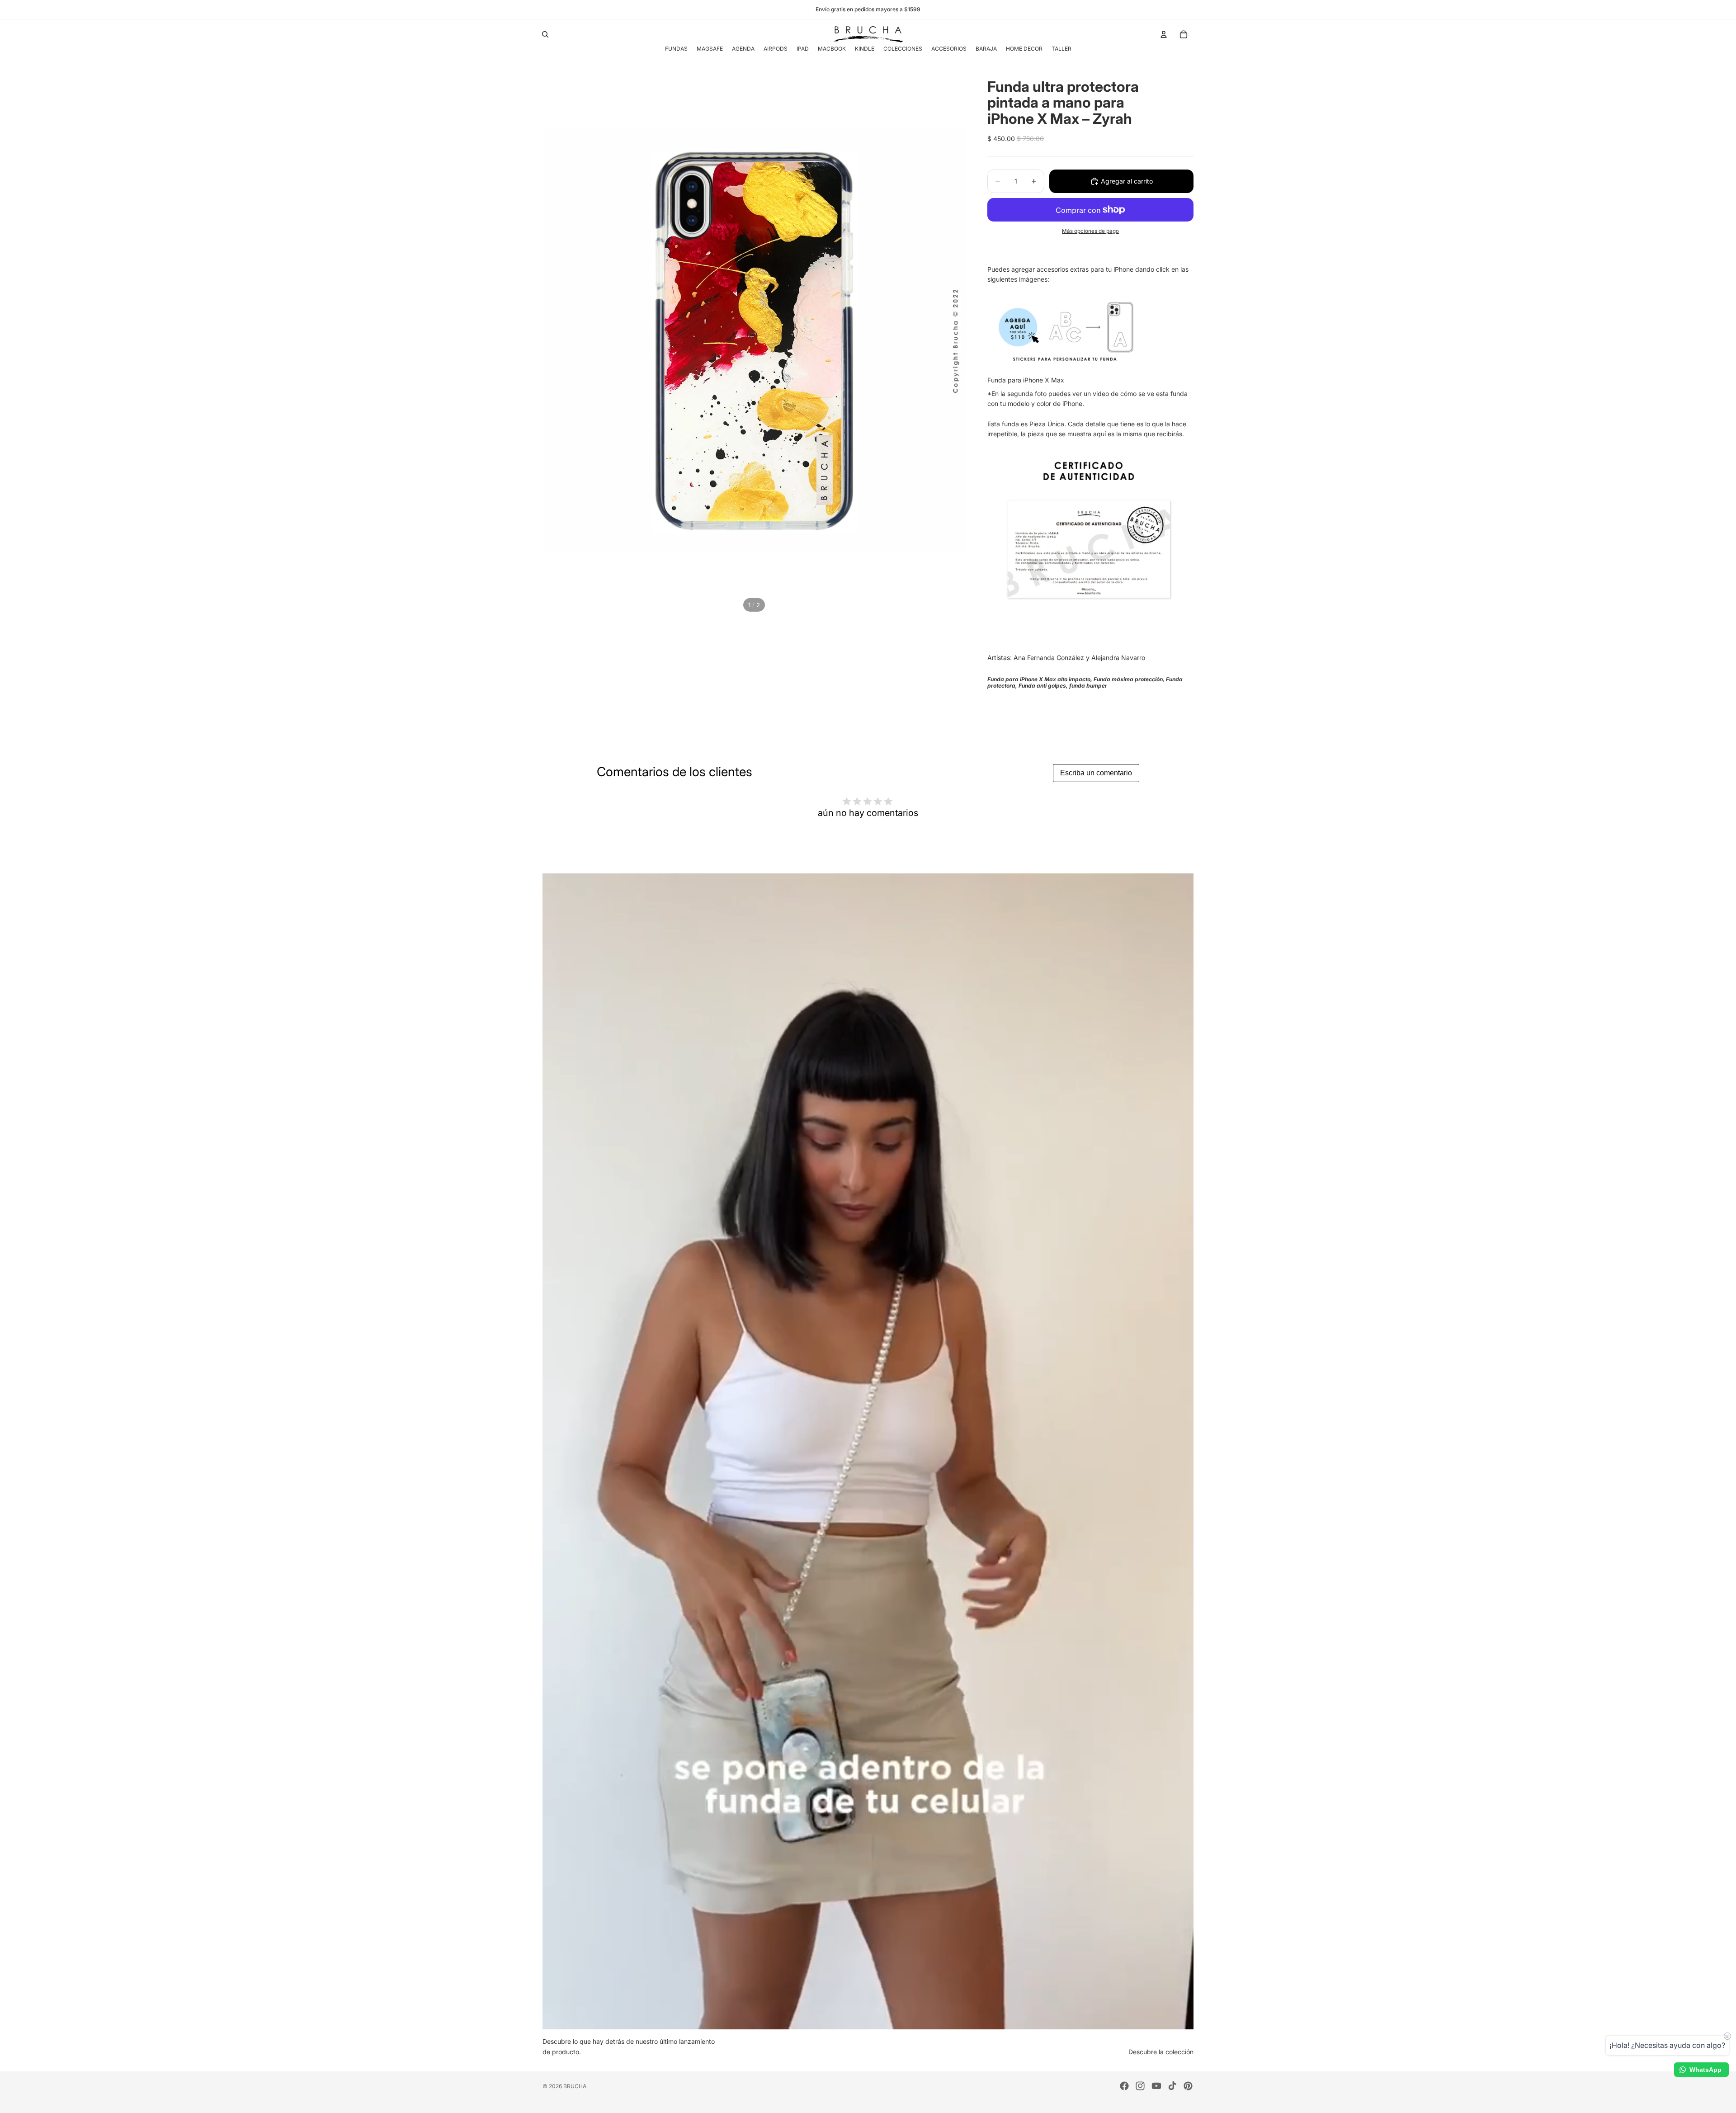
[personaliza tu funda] (1089, 330)
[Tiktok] (1172, 2086)
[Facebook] (1124, 2086)
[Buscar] (545, 34)
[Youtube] (1156, 2086)
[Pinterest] (1188, 2086)
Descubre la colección (1161, 2052)
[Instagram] (1140, 2086)
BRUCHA (575, 2086)
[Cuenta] (1164, 34)
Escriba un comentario (1096, 773)
